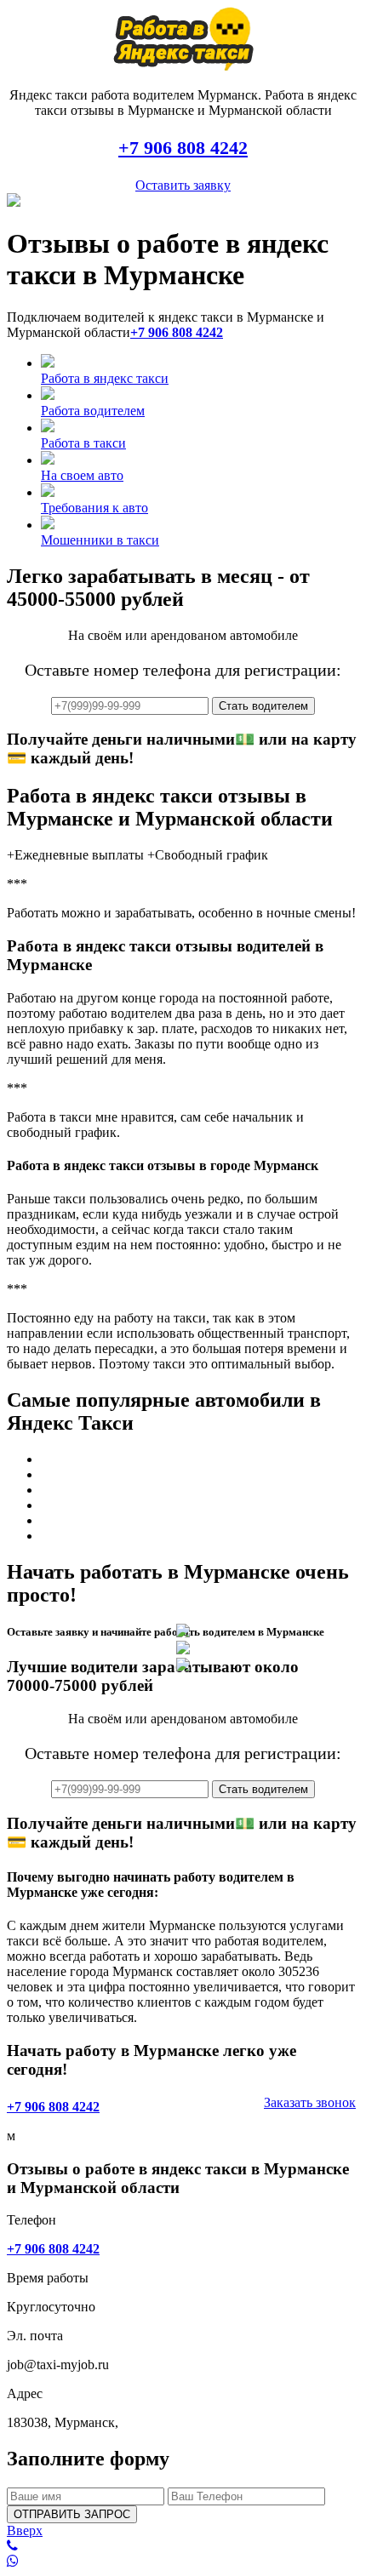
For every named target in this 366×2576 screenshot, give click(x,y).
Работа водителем (93, 411)
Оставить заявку (183, 185)
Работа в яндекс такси (105, 378)
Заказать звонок (310, 2102)
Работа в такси (83, 443)
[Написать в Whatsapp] (183, 2562)
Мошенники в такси (100, 540)
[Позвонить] (183, 2546)
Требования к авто (94, 508)
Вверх (25, 2530)
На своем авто (82, 475)
